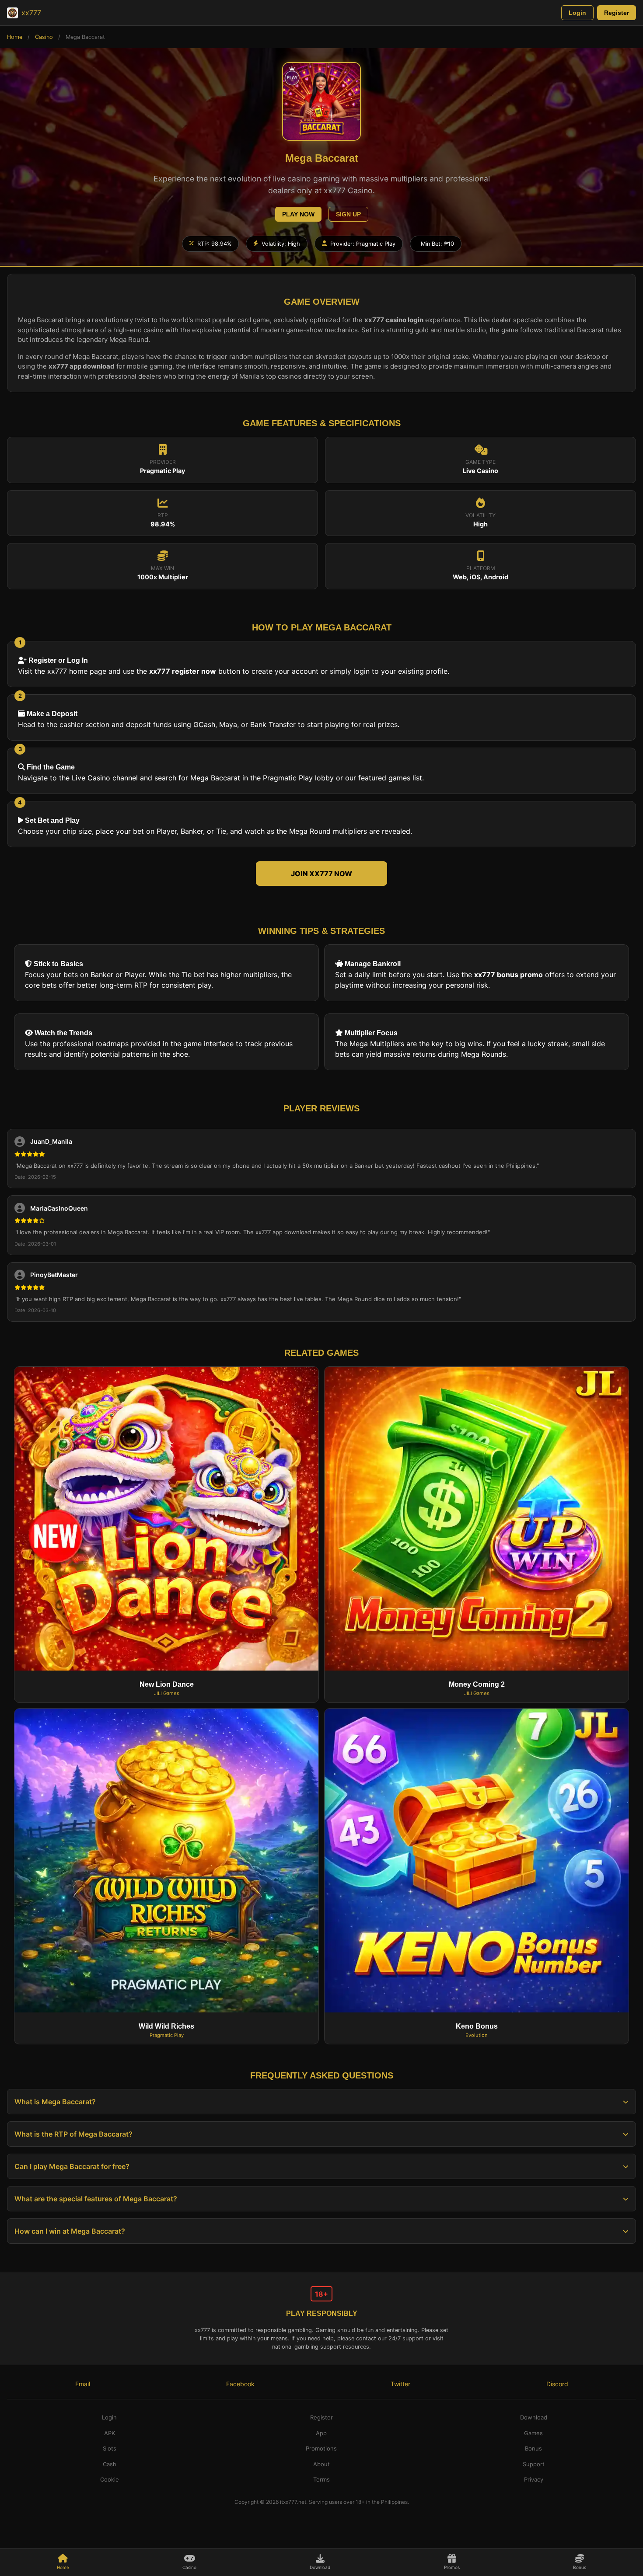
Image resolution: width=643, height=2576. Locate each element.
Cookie (110, 2479)
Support (534, 2464)
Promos (452, 2567)
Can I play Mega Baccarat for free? (72, 2166)
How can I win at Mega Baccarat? (70, 2231)
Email (83, 2384)
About (321, 2464)
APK (110, 2433)
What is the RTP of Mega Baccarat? (73, 2134)
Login (577, 13)
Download (320, 2567)
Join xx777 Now (321, 874)
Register (617, 13)
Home (15, 37)
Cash (110, 2464)
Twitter (400, 2384)
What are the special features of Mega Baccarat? (96, 2199)
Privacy (534, 2479)
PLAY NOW (298, 214)
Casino (44, 37)
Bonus (580, 2567)
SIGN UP (348, 214)
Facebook (240, 2384)
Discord (557, 2384)
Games (533, 2433)
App (321, 2433)
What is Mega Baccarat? (55, 2102)
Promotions (321, 2448)
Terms (321, 2479)
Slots (110, 2448)
